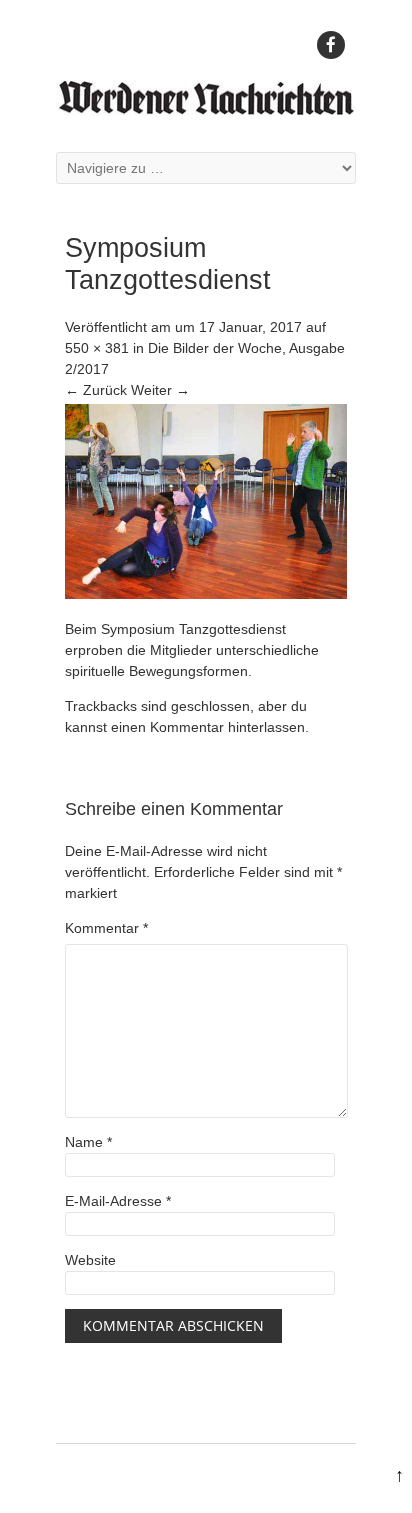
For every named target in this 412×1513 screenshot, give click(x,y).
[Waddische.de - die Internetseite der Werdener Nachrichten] (206, 110)
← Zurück (96, 390)
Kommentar (106, 928)
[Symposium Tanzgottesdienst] (206, 594)
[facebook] (331, 45)
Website (90, 1260)
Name (88, 1142)
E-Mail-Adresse (118, 1201)
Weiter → (160, 390)
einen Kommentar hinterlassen (208, 727)
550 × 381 (97, 348)
